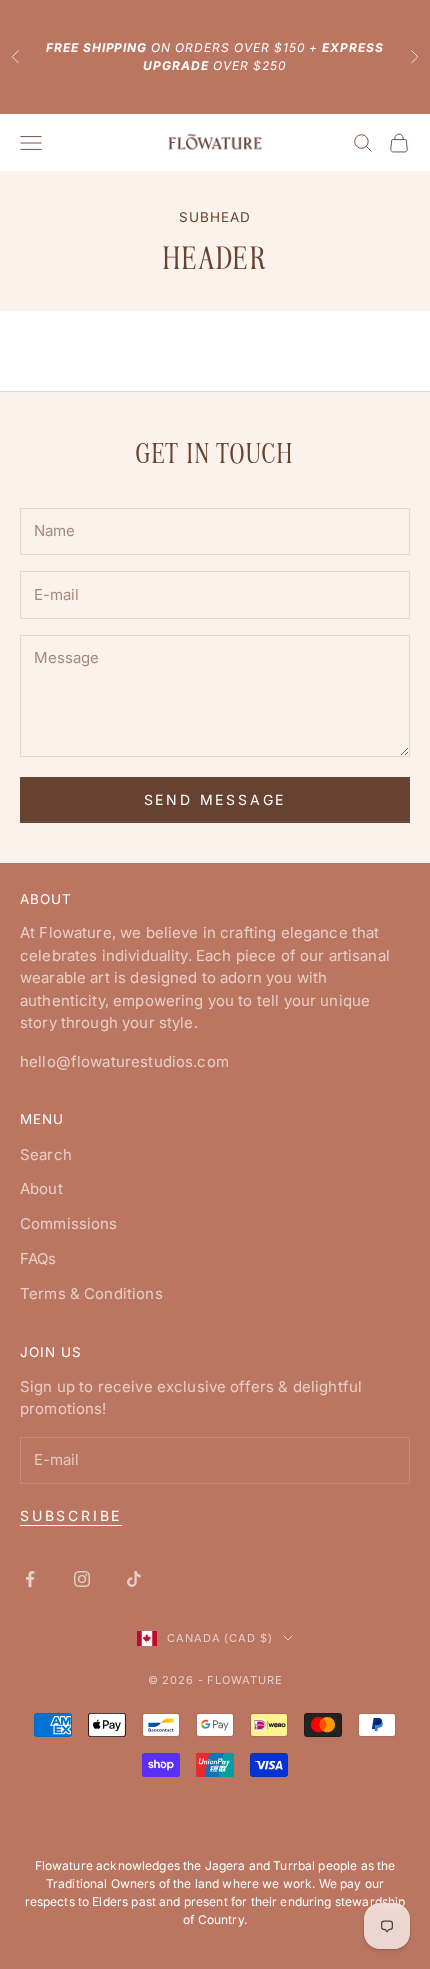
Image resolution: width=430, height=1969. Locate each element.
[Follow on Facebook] (30, 1579)
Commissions (69, 1223)
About (41, 1188)
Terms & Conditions (91, 1293)
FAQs (38, 1258)
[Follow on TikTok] (134, 1579)
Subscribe (71, 1515)
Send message (215, 799)
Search (46, 1154)
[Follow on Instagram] (82, 1579)
